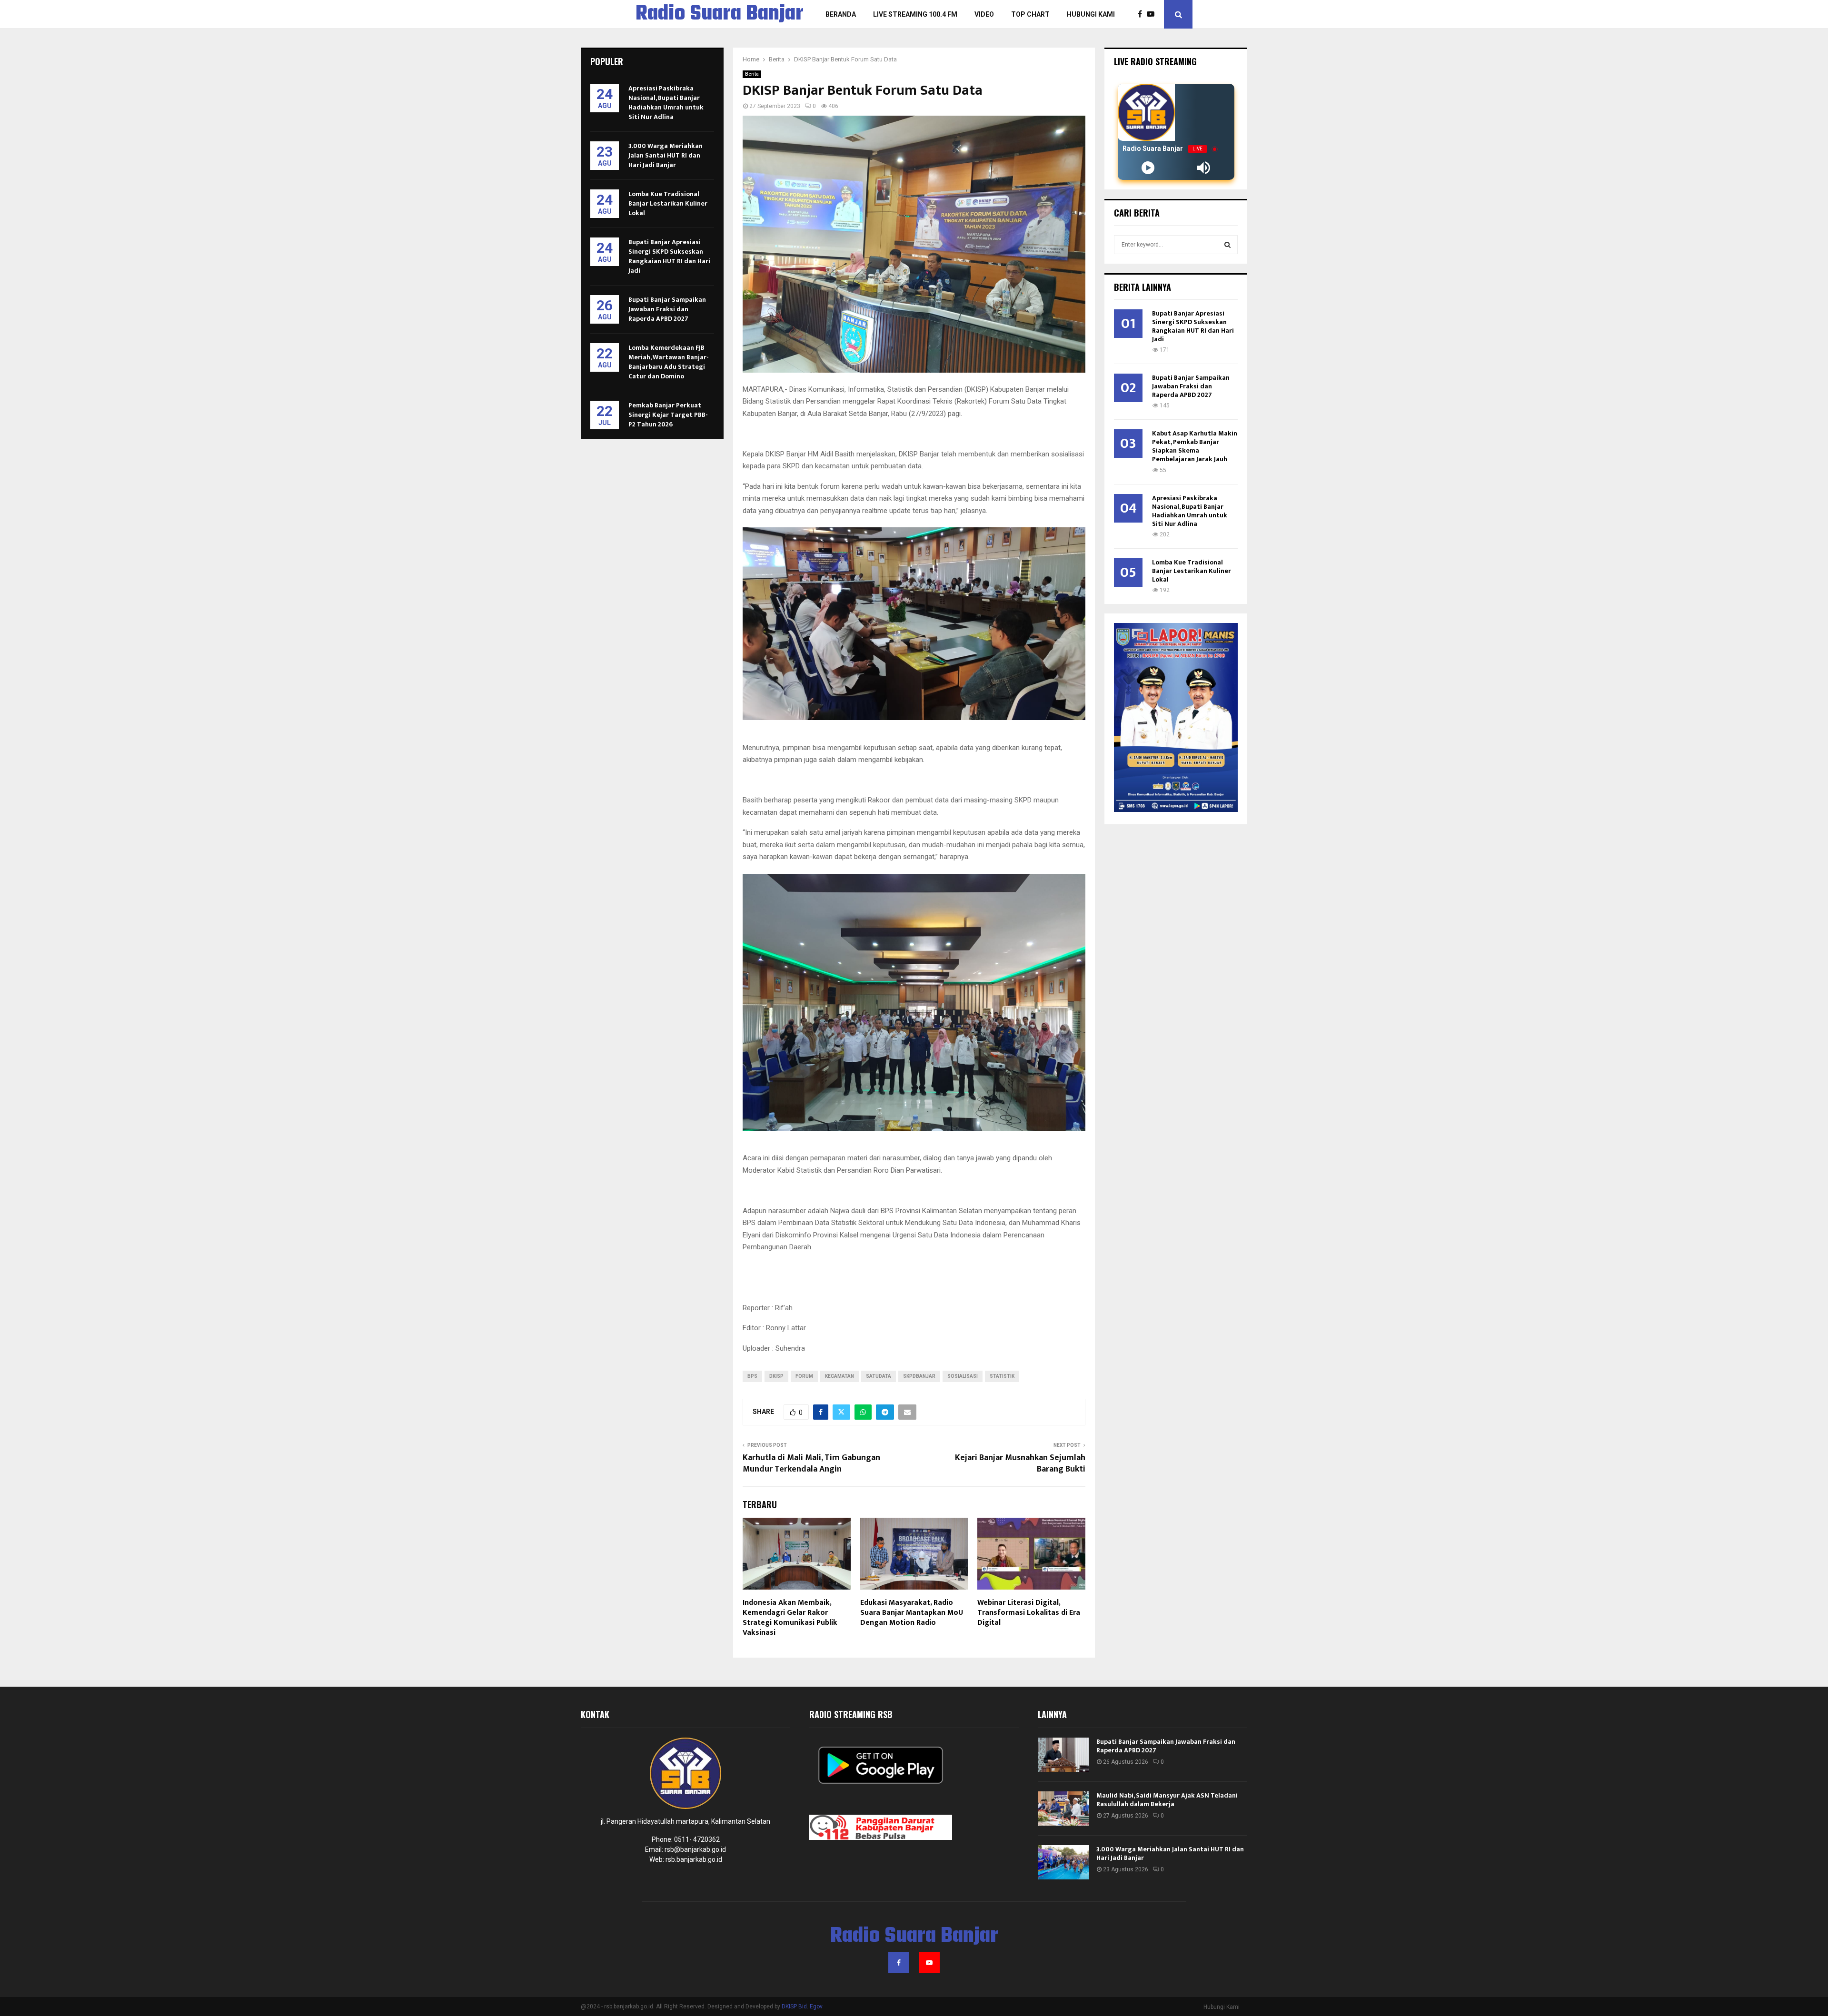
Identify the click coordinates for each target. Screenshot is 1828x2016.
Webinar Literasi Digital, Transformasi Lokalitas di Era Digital (1029, 1613)
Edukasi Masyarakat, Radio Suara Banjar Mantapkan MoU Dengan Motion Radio (912, 1613)
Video (984, 14)
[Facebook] (1142, 14)
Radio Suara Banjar (720, 14)
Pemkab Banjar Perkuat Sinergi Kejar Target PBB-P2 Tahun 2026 (668, 415)
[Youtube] (1153, 14)
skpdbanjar (919, 1376)
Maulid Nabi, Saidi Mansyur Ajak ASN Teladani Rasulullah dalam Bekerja (1167, 1800)
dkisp (776, 1376)
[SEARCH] (1227, 245)
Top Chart (1030, 14)
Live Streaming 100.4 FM (915, 14)
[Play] (1148, 168)
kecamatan (839, 1376)
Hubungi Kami (1091, 14)
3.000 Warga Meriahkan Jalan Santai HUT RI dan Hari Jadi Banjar (666, 155)
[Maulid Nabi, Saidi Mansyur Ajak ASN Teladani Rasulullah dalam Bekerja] (1063, 1808)
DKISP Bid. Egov (802, 2006)
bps (752, 1376)
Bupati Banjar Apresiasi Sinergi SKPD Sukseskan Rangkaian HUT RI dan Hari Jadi (669, 256)
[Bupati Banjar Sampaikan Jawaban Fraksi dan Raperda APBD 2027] (1063, 1755)
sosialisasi (963, 1376)
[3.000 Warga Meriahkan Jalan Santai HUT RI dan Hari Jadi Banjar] (1063, 1862)
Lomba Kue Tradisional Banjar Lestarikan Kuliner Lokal (668, 203)
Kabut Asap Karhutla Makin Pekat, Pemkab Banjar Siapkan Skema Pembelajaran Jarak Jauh (1195, 446)
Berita (752, 74)
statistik (1002, 1376)
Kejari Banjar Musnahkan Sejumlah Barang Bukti (1020, 1463)
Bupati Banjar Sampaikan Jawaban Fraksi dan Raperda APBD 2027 (667, 309)
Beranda (841, 14)
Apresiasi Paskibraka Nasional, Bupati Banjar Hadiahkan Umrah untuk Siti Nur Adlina (666, 103)
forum (804, 1376)
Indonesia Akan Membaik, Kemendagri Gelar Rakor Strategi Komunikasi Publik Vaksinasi (790, 1617)
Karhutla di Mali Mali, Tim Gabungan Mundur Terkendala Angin (811, 1463)
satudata (879, 1376)
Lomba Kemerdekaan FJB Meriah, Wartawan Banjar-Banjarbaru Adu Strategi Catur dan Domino (669, 362)
